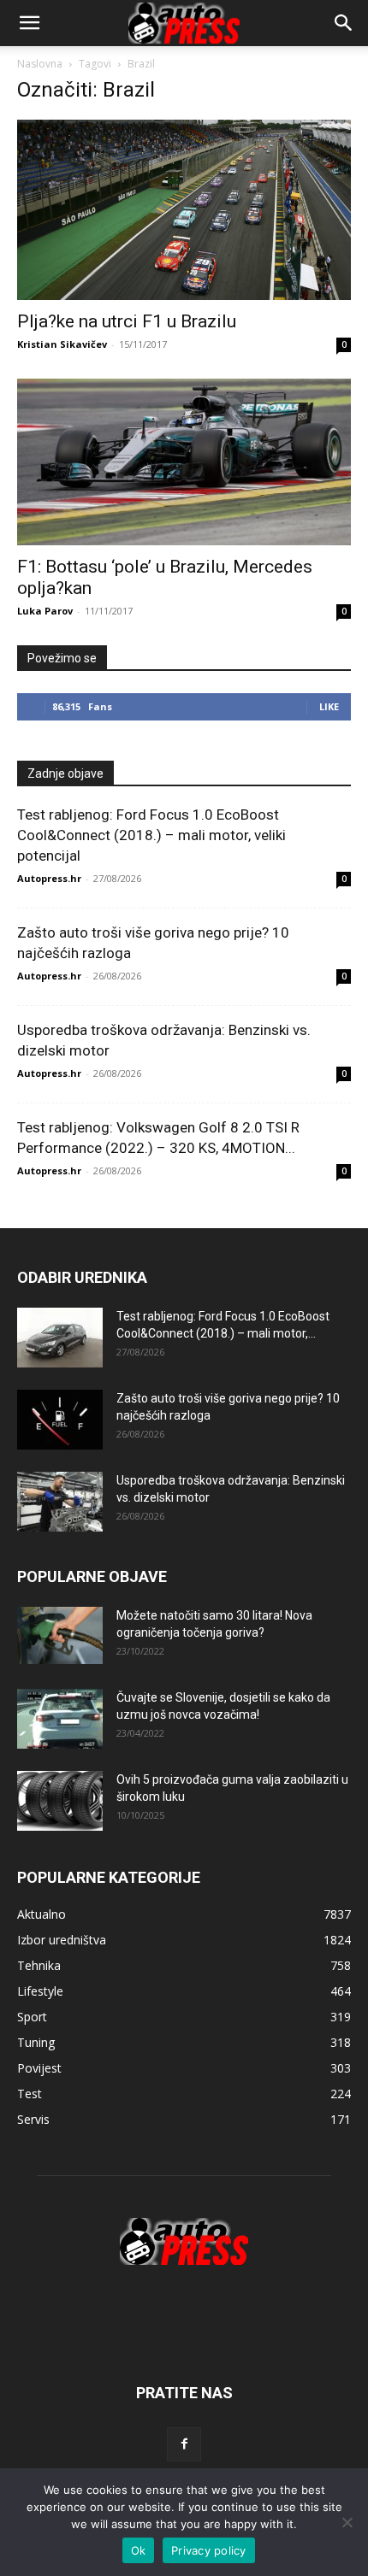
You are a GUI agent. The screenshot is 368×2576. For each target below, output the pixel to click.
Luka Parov (45, 611)
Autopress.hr (49, 878)
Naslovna (40, 64)
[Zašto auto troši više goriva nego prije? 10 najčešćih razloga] (60, 1420)
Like (329, 706)
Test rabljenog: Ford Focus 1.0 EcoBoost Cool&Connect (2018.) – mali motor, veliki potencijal (151, 835)
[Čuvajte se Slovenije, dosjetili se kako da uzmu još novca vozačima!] (60, 1719)
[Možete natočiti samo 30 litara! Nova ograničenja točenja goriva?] (60, 1635)
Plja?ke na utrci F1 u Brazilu (127, 321)
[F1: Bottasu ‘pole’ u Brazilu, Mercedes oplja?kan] (184, 462)
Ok (139, 2550)
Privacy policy (209, 2550)
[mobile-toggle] (29, 23)
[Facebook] (184, 2444)
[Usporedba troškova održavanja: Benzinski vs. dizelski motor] (60, 1502)
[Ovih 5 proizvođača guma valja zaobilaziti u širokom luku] (60, 1801)
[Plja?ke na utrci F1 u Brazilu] (184, 210)
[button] (344, 23)
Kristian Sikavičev (62, 344)
